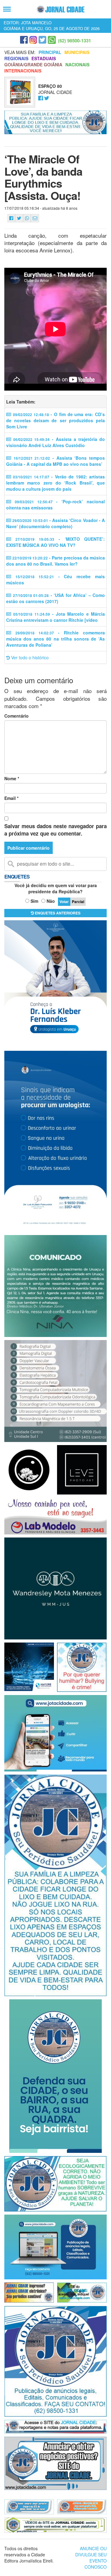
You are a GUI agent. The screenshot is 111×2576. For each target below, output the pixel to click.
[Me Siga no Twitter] (47, 98)
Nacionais (77, 64)
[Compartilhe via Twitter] (19, 218)
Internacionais (23, 71)
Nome (12, 778)
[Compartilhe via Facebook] (11, 218)
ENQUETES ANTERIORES (57, 913)
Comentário (16, 716)
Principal (50, 52)
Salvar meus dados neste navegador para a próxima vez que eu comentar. (55, 830)
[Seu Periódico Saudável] (61, 9)
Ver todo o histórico (29, 657)
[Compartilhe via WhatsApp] (27, 218)
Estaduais (44, 58)
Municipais (77, 52)
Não (51, 901)
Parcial (78, 902)
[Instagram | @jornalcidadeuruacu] (33, 40)
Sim (34, 901)
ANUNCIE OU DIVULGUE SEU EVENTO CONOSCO (91, 2558)
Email (11, 798)
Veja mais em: (20, 52)
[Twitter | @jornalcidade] (42, 40)
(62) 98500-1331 (74, 41)
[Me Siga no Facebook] (41, 98)
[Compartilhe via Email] (35, 218)
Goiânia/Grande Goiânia (33, 64)
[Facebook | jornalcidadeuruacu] (24, 40)
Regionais (16, 58)
